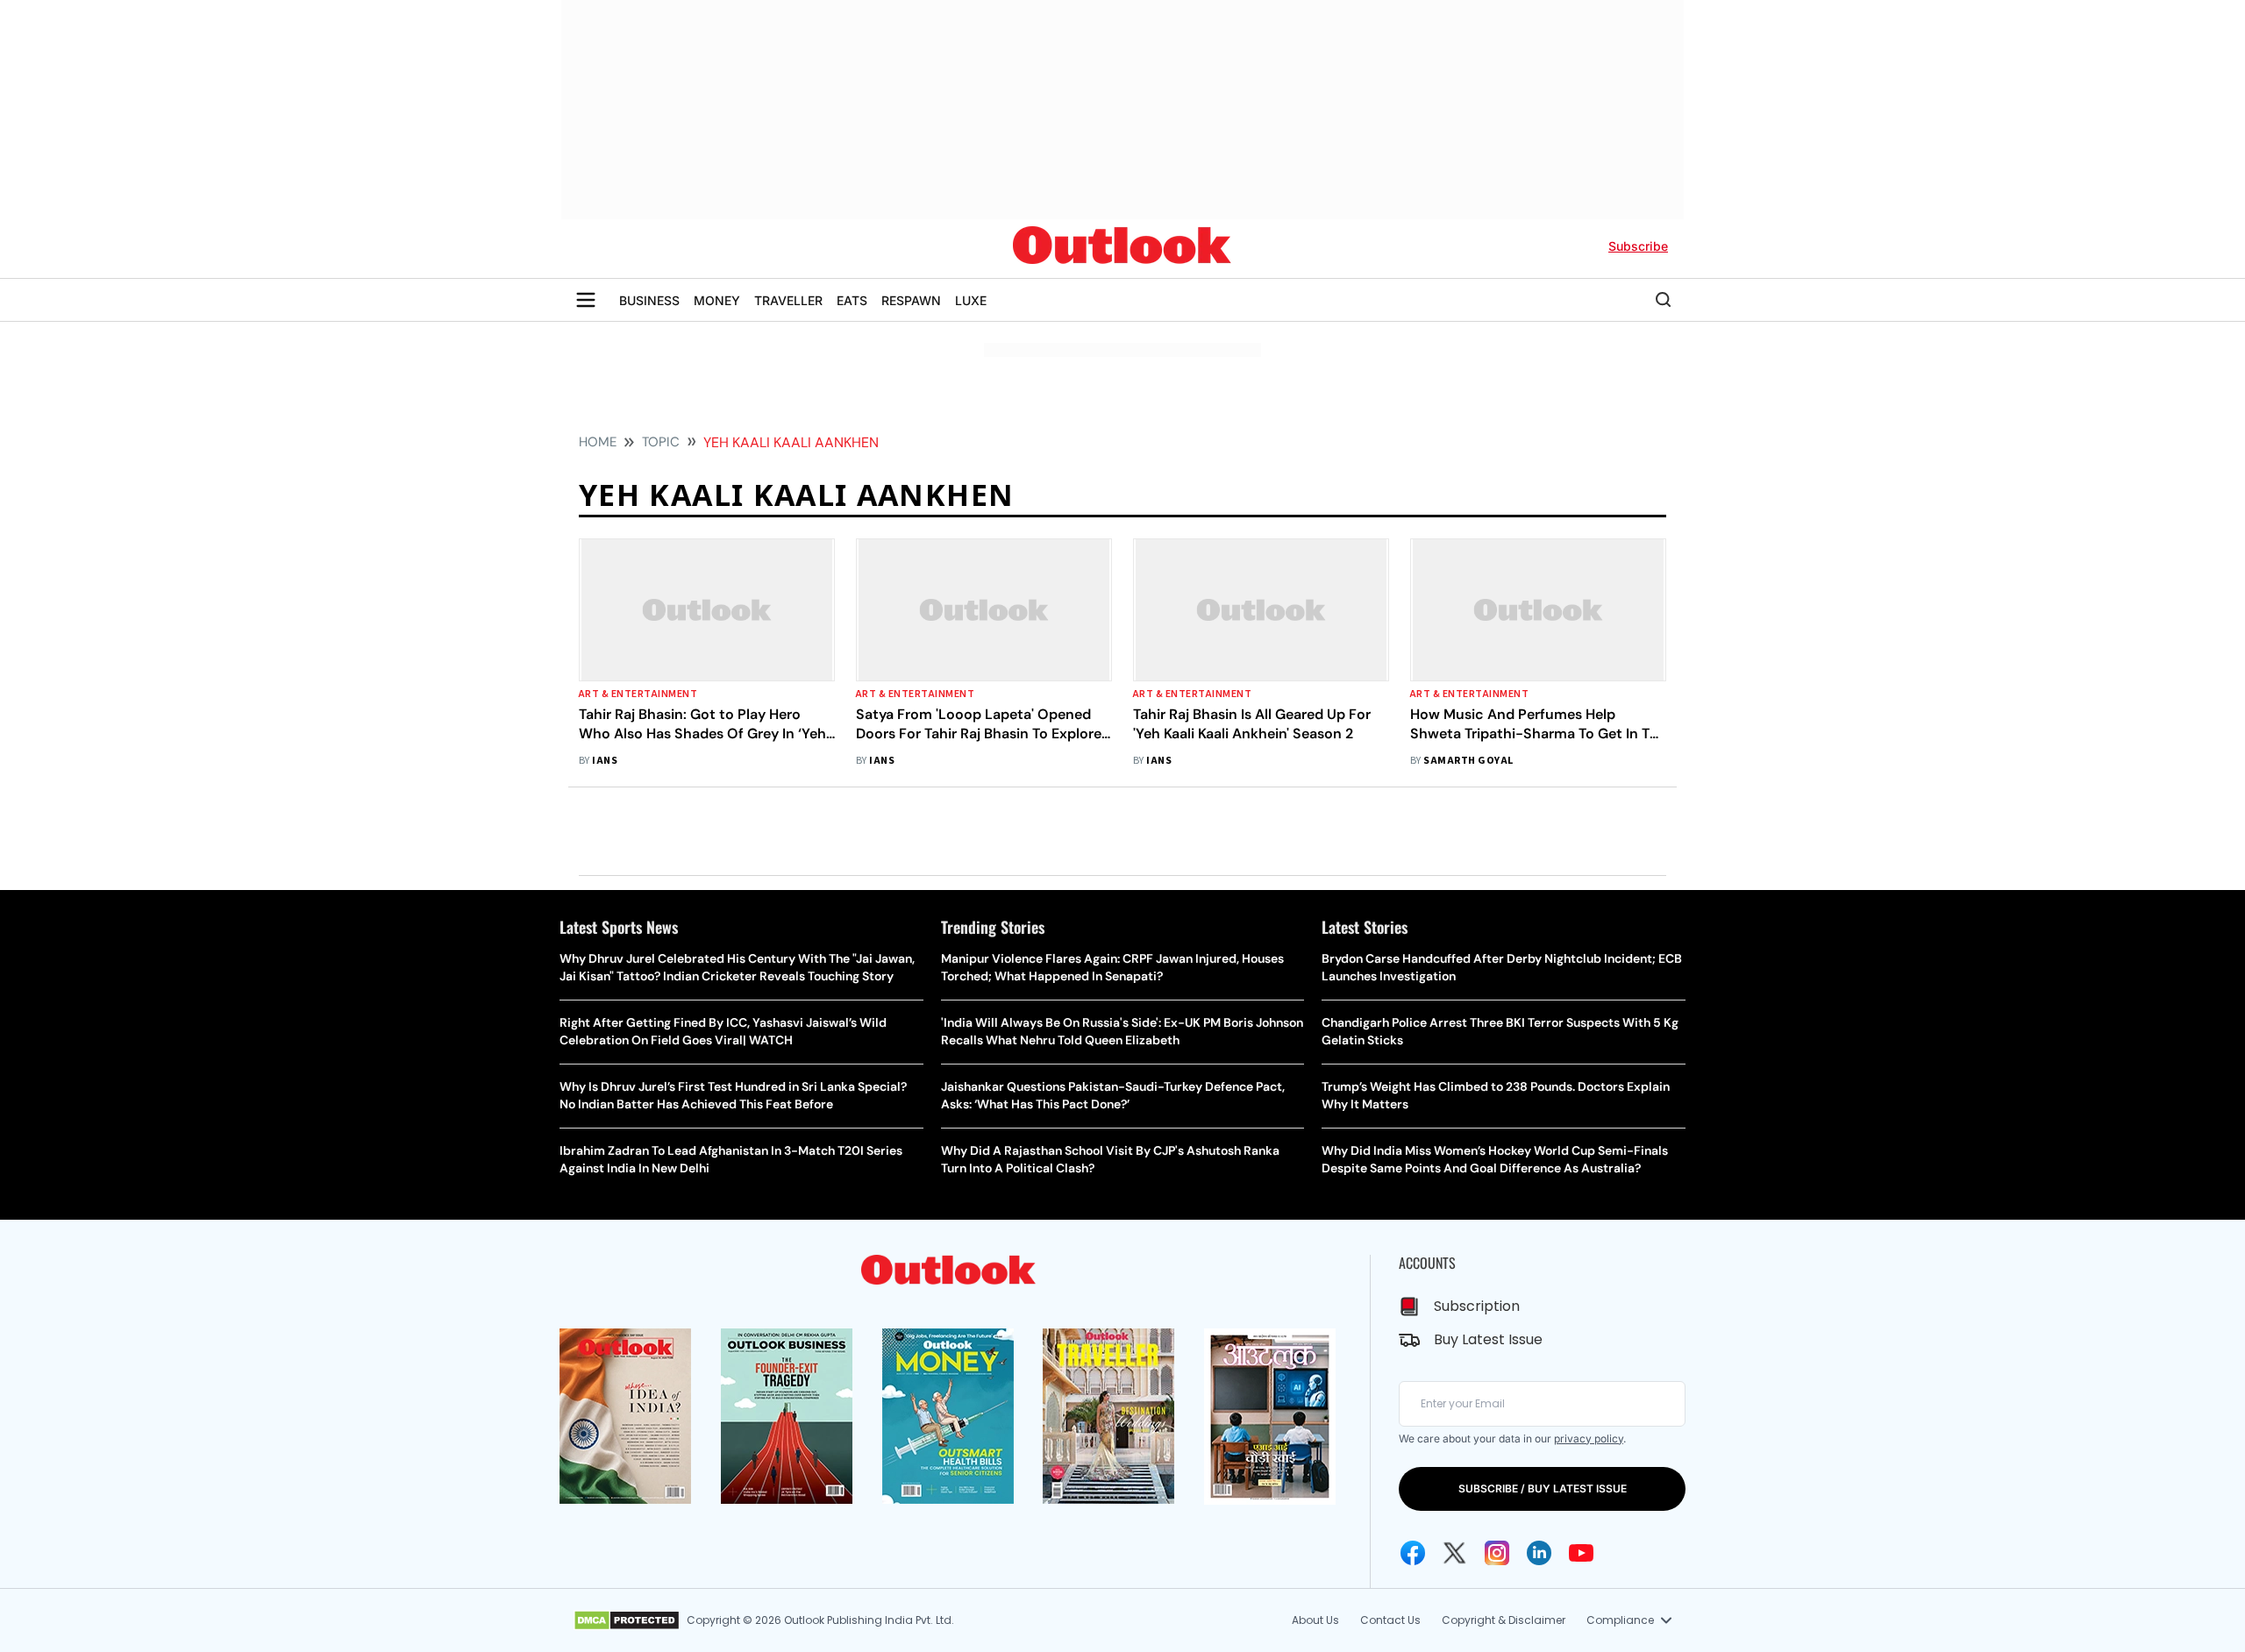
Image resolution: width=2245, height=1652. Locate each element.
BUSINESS (649, 300)
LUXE (971, 300)
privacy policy (1589, 1438)
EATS (852, 300)
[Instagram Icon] (1497, 1553)
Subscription (1477, 1306)
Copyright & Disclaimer (1504, 1620)
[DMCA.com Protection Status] (627, 1620)
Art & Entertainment (638, 694)
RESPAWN (911, 300)
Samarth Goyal (1468, 761)
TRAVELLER (788, 300)
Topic (661, 442)
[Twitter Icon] (1455, 1553)
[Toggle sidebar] (586, 300)
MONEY (717, 300)
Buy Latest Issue (1488, 1339)
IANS (605, 761)
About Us (1315, 1620)
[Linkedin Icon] (1539, 1553)
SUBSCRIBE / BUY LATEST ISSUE (1543, 1488)
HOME (598, 442)
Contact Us (1390, 1620)
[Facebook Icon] (1413, 1553)
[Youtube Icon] (1581, 1553)
